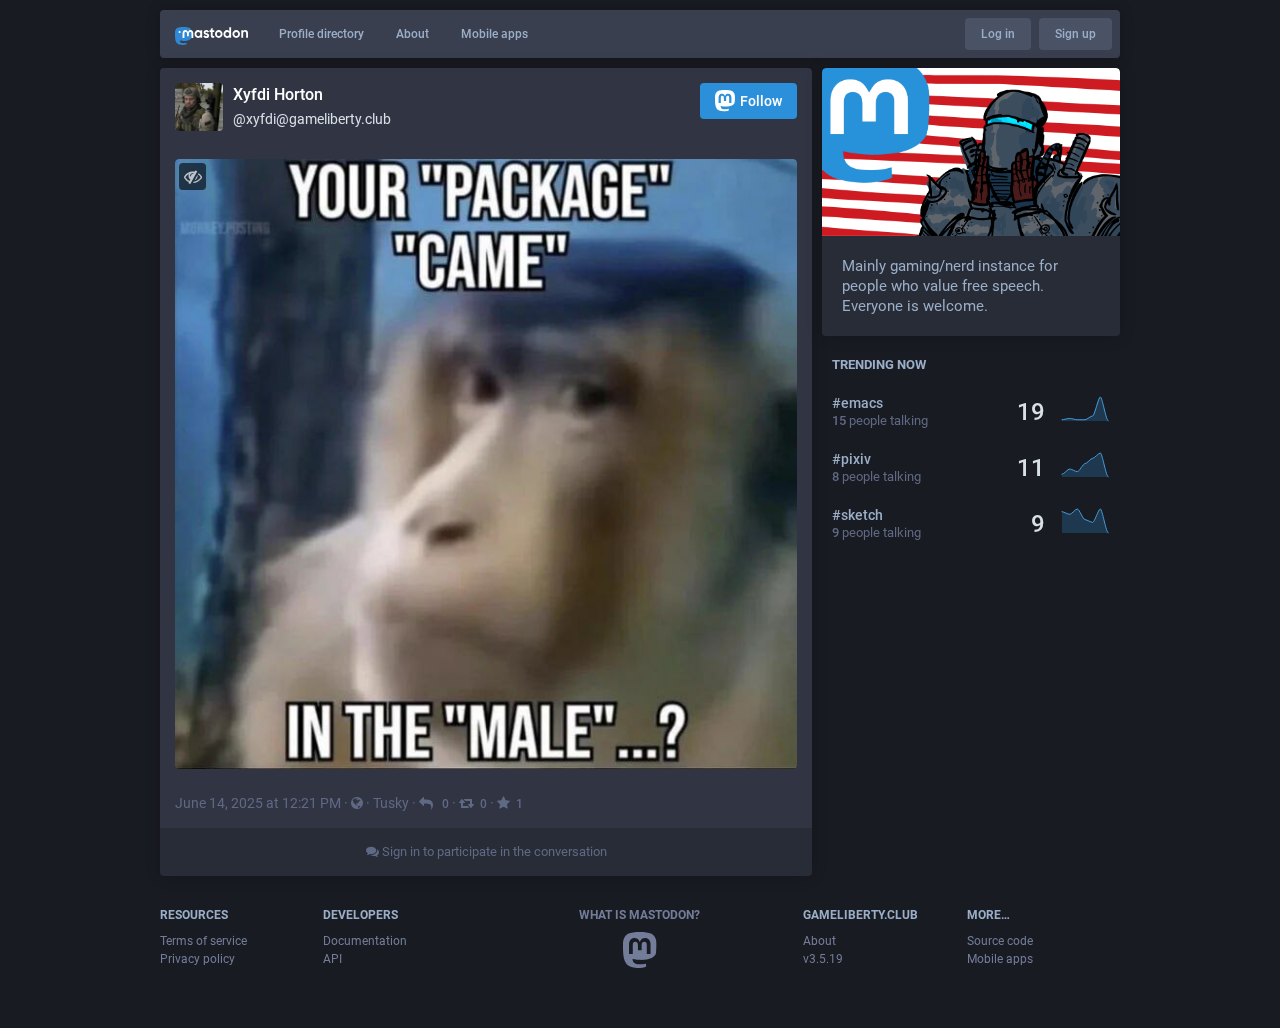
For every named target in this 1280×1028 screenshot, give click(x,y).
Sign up (1075, 34)
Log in (998, 34)
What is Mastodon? (639, 915)
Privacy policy (197, 959)
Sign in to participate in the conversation (493, 851)
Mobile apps (494, 34)
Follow (761, 101)
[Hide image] (192, 176)
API (332, 959)
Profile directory (321, 34)
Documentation (365, 941)
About (412, 34)
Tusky (391, 803)
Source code (1000, 941)
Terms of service (203, 941)
